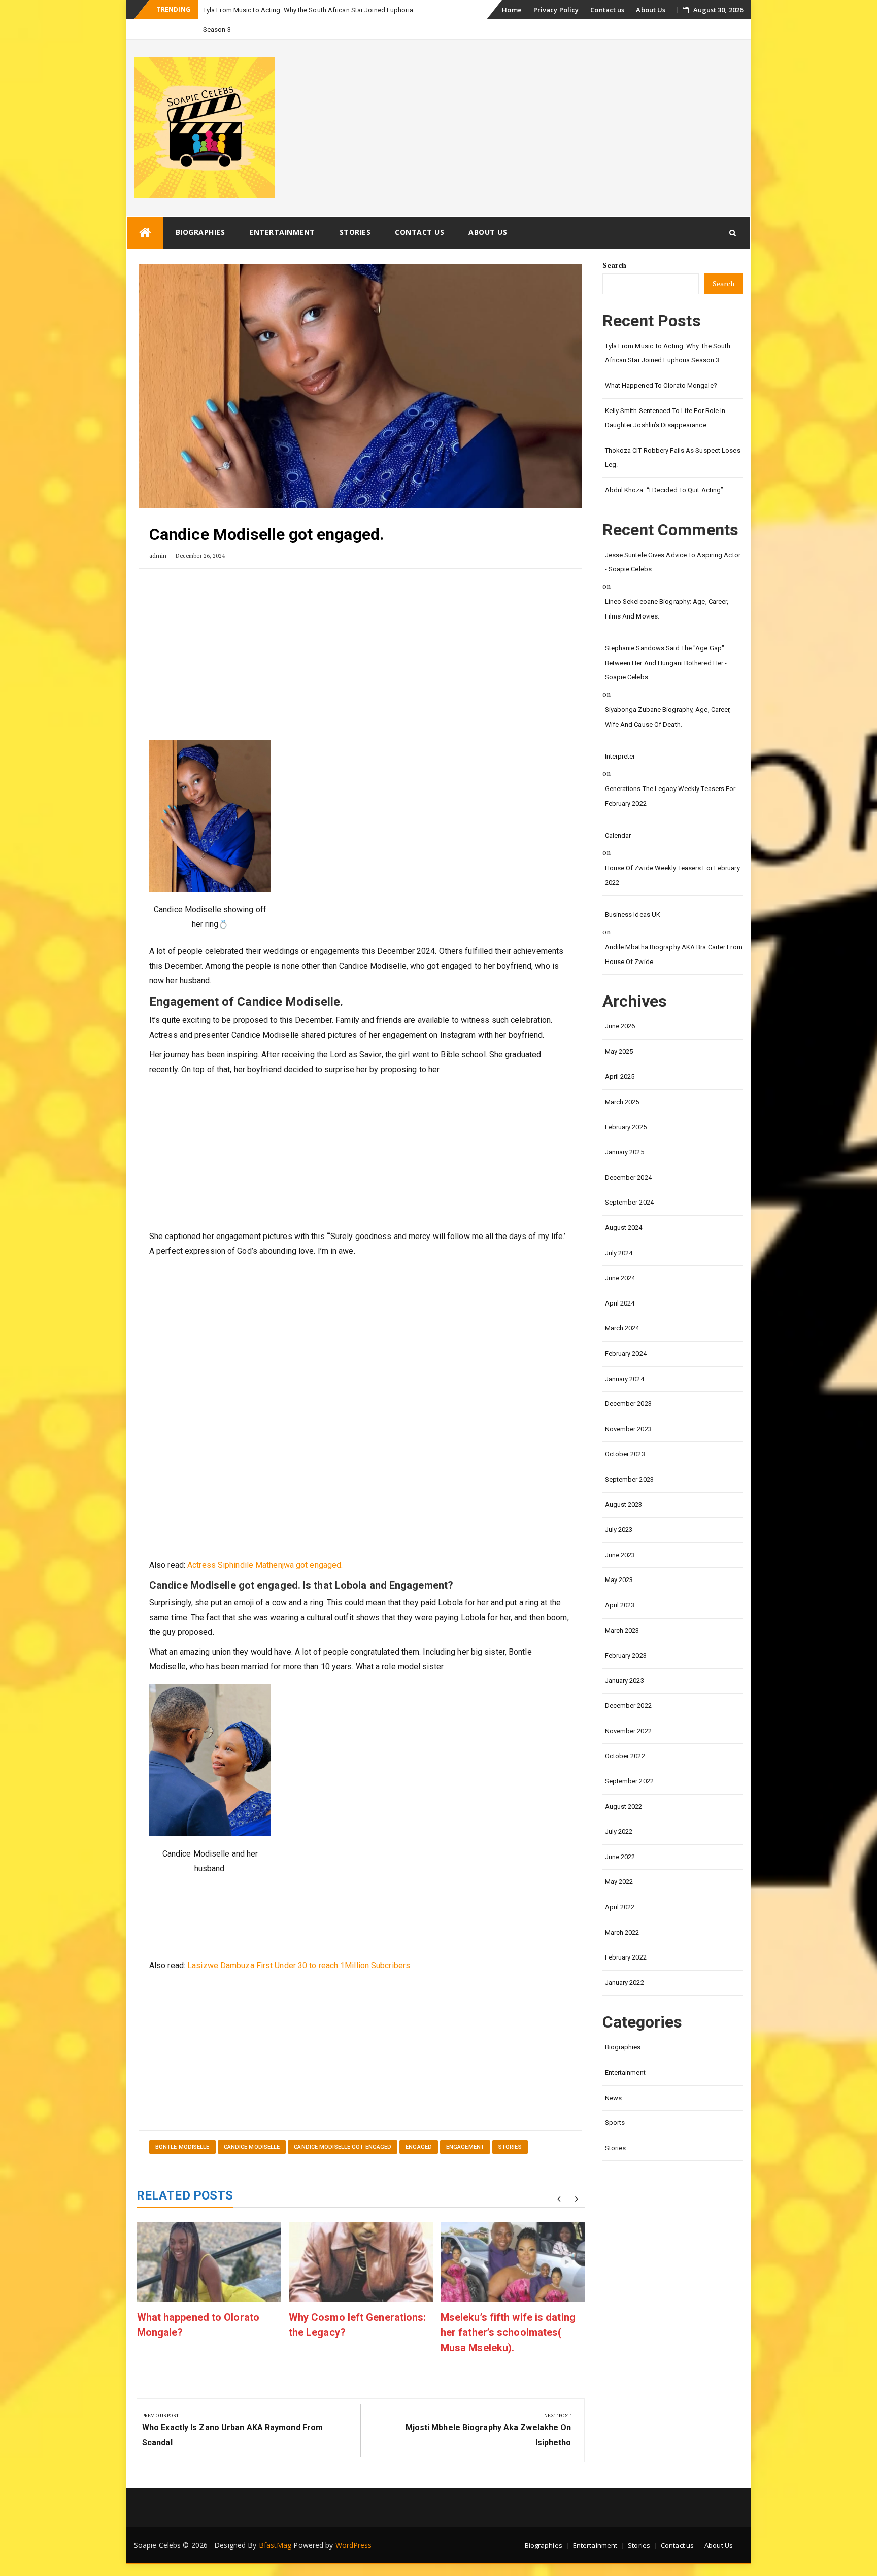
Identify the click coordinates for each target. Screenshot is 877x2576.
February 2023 (626, 1636)
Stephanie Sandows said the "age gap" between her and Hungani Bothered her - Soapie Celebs (666, 643)
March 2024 (622, 1308)
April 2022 (620, 1887)
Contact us (607, 10)
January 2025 (625, 1132)
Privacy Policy (556, 10)
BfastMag (275, 2525)
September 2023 (629, 1459)
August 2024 (624, 1208)
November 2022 (628, 1711)
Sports (615, 2103)
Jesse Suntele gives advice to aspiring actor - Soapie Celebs (673, 542)
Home (512, 10)
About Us (651, 10)
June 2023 (620, 1535)
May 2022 (619, 1862)
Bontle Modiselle (182, 2127)
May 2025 (619, 1032)
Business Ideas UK (633, 895)
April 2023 (620, 1585)
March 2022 (622, 1913)
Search (615, 245)
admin (158, 536)
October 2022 (625, 1736)
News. (614, 2078)
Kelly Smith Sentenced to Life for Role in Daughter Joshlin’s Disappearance (665, 398)
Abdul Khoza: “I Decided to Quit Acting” (664, 470)
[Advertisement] (361, 639)
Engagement (465, 2127)
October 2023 (625, 1434)
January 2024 (625, 1359)
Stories (355, 212)
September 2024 (629, 1182)
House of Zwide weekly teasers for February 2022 (672, 855)
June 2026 (620, 1006)
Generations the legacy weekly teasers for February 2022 (670, 776)
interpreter (620, 736)
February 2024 (626, 1334)
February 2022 (626, 1937)
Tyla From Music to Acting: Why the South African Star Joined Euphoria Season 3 (668, 333)
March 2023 (622, 1611)
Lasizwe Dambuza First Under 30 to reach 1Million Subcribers (299, 1946)
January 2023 (625, 1661)
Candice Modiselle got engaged (343, 2127)
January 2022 (625, 1963)
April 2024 (620, 1283)
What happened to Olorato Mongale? (661, 366)
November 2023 (628, 1409)
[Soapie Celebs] (145, 213)
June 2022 (620, 1837)
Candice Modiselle (252, 2127)
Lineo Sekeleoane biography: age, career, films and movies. (667, 589)
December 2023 (628, 1384)
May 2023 (619, 1560)
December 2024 (628, 1158)
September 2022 (629, 1761)
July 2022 (619, 1812)
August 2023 (624, 1485)
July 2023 (619, 1510)
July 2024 (619, 1233)
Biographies (200, 212)
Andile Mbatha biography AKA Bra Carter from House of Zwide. (674, 935)
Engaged (419, 2127)
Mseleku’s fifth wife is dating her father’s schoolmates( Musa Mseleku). (508, 2313)
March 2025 (622, 1082)
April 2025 (620, 1057)
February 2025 (626, 1107)
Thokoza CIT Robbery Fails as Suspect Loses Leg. (673, 438)
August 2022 (624, 1787)
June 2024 (620, 1258)
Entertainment (282, 212)
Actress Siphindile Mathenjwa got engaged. (265, 1545)
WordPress (354, 2525)
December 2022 (628, 1686)
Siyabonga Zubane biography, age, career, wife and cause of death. (668, 697)
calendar (618, 816)
